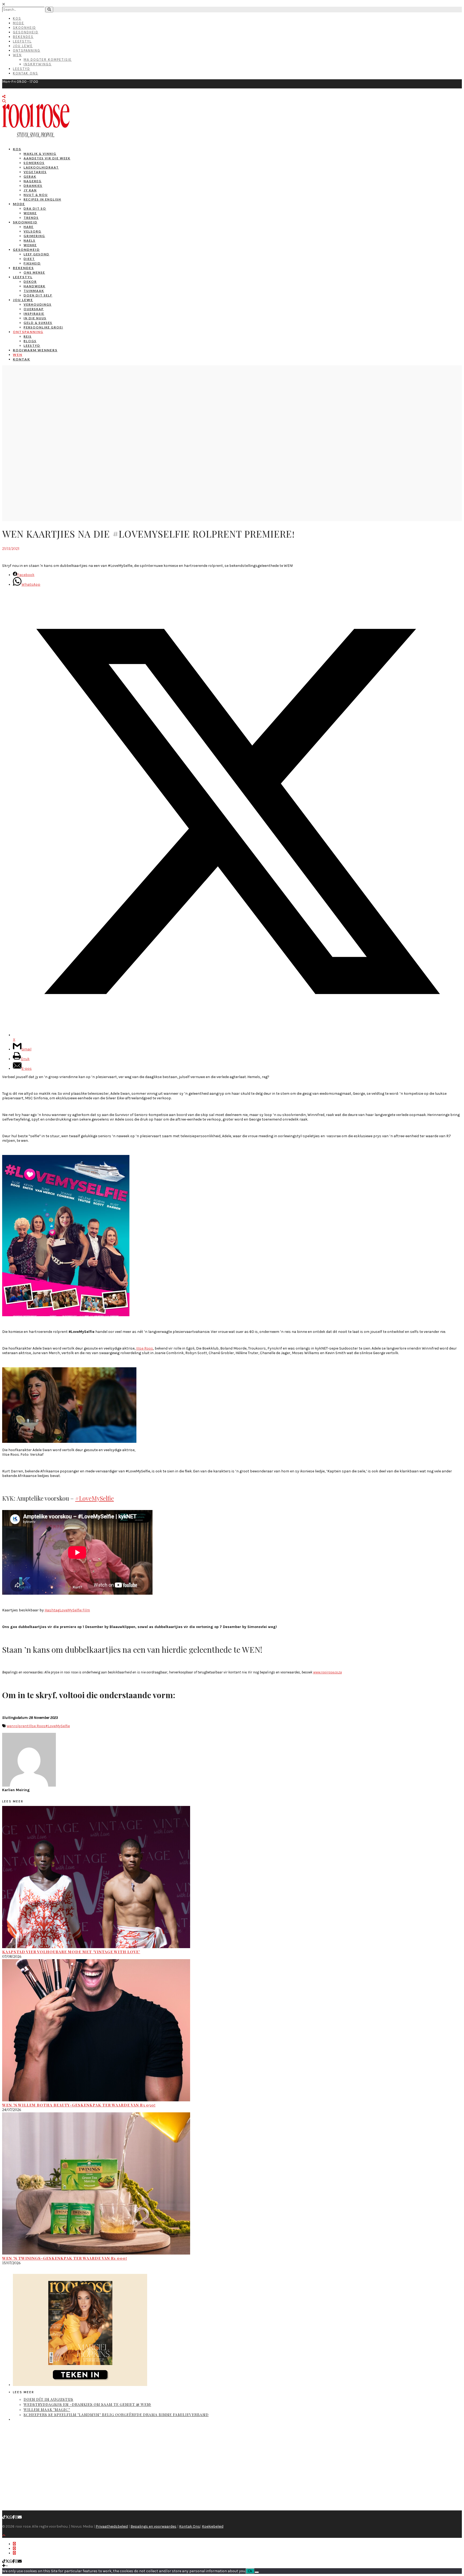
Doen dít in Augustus (48, 2399)
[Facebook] (14, 2517)
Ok (250, 2571)
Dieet (29, 259)
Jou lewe (23, 300)
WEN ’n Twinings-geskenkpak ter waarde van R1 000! (65, 2258)
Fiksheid (32, 263)
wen (10, 1726)
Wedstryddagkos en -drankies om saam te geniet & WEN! (87, 2404)
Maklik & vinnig (40, 154)
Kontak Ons (26, 73)
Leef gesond (37, 254)
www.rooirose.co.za (327, 1672)
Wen (17, 55)
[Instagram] (16, 2517)
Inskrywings (38, 64)
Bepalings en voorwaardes (153, 2526)
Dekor (30, 282)
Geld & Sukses (38, 323)
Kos (17, 18)
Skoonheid (24, 28)
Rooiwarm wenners (35, 350)
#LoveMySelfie (95, 1498)
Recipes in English (42, 199)
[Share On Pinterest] (14, 2553)
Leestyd (21, 69)
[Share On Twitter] (14, 2548)
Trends (31, 218)
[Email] (20, 2517)
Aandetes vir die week (47, 158)
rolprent (21, 1726)
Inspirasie (34, 314)
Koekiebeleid (213, 2526)
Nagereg (33, 181)
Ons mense (34, 272)
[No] (257, 2572)
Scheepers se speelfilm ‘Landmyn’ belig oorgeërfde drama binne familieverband (116, 2415)
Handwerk (35, 286)
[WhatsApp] (11, 2517)
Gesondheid (26, 32)
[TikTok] (4, 2517)
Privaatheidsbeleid (112, 2526)
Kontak (21, 359)
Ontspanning (27, 50)
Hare (29, 227)
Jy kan (30, 190)
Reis (28, 336)
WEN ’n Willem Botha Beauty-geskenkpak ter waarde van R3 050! (79, 2105)
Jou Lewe (23, 46)
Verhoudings (38, 304)
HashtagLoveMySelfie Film (67, 1610)
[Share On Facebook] (14, 2544)
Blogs (30, 341)
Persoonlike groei (43, 327)
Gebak (30, 176)
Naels (30, 240)
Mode (19, 23)
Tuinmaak (34, 291)
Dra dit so (35, 208)
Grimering (34, 236)
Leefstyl (22, 41)
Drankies (33, 186)
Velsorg (32, 231)
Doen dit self (38, 295)
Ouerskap (34, 309)
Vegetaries (35, 172)
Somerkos (34, 163)
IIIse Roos (145, 1348)
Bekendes (23, 37)
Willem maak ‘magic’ (47, 2409)
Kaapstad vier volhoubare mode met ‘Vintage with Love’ (71, 1952)
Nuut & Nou (36, 195)
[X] (7, 2517)
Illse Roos (37, 1726)
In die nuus (35, 318)
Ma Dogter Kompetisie (48, 60)
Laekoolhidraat (41, 167)
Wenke (30, 213)
